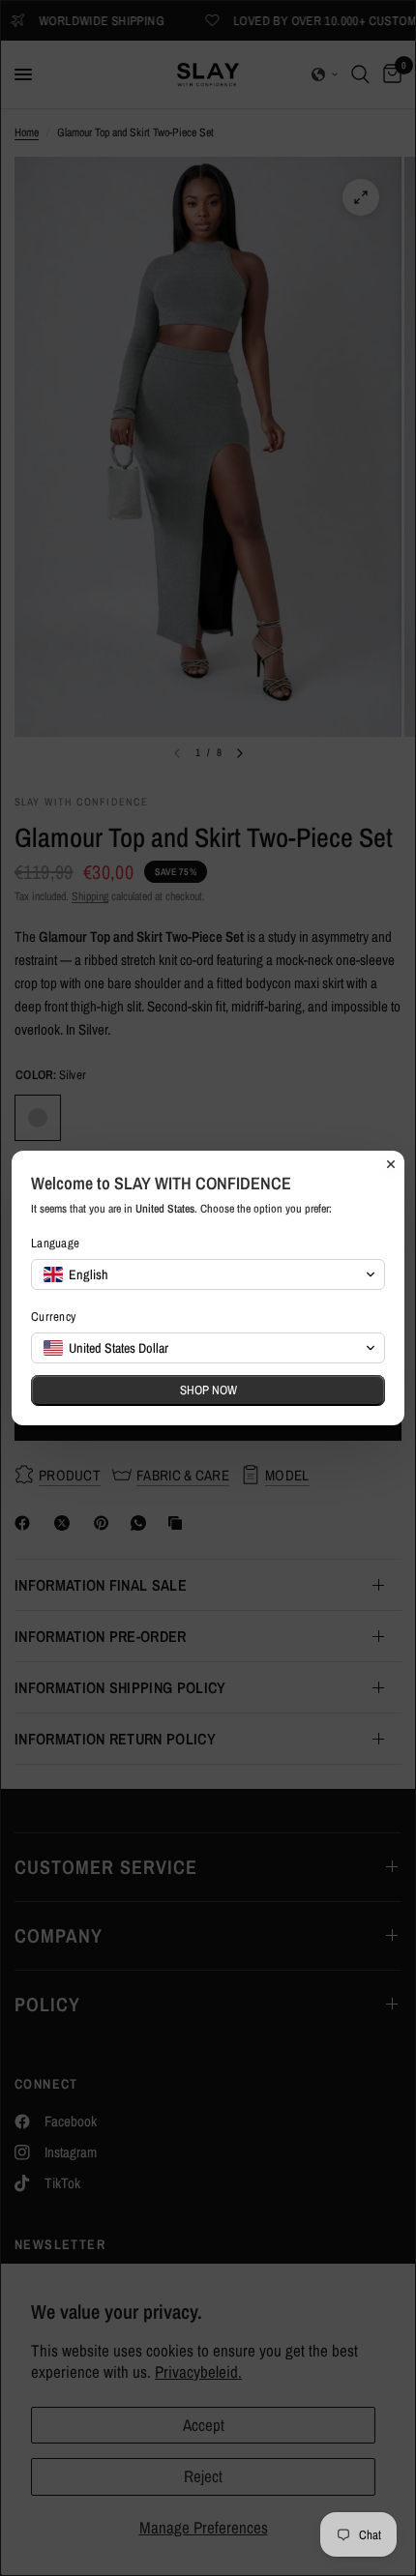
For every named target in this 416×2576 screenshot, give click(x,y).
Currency (53, 1317)
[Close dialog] (391, 1164)
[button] (208, 1274)
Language (55, 1243)
